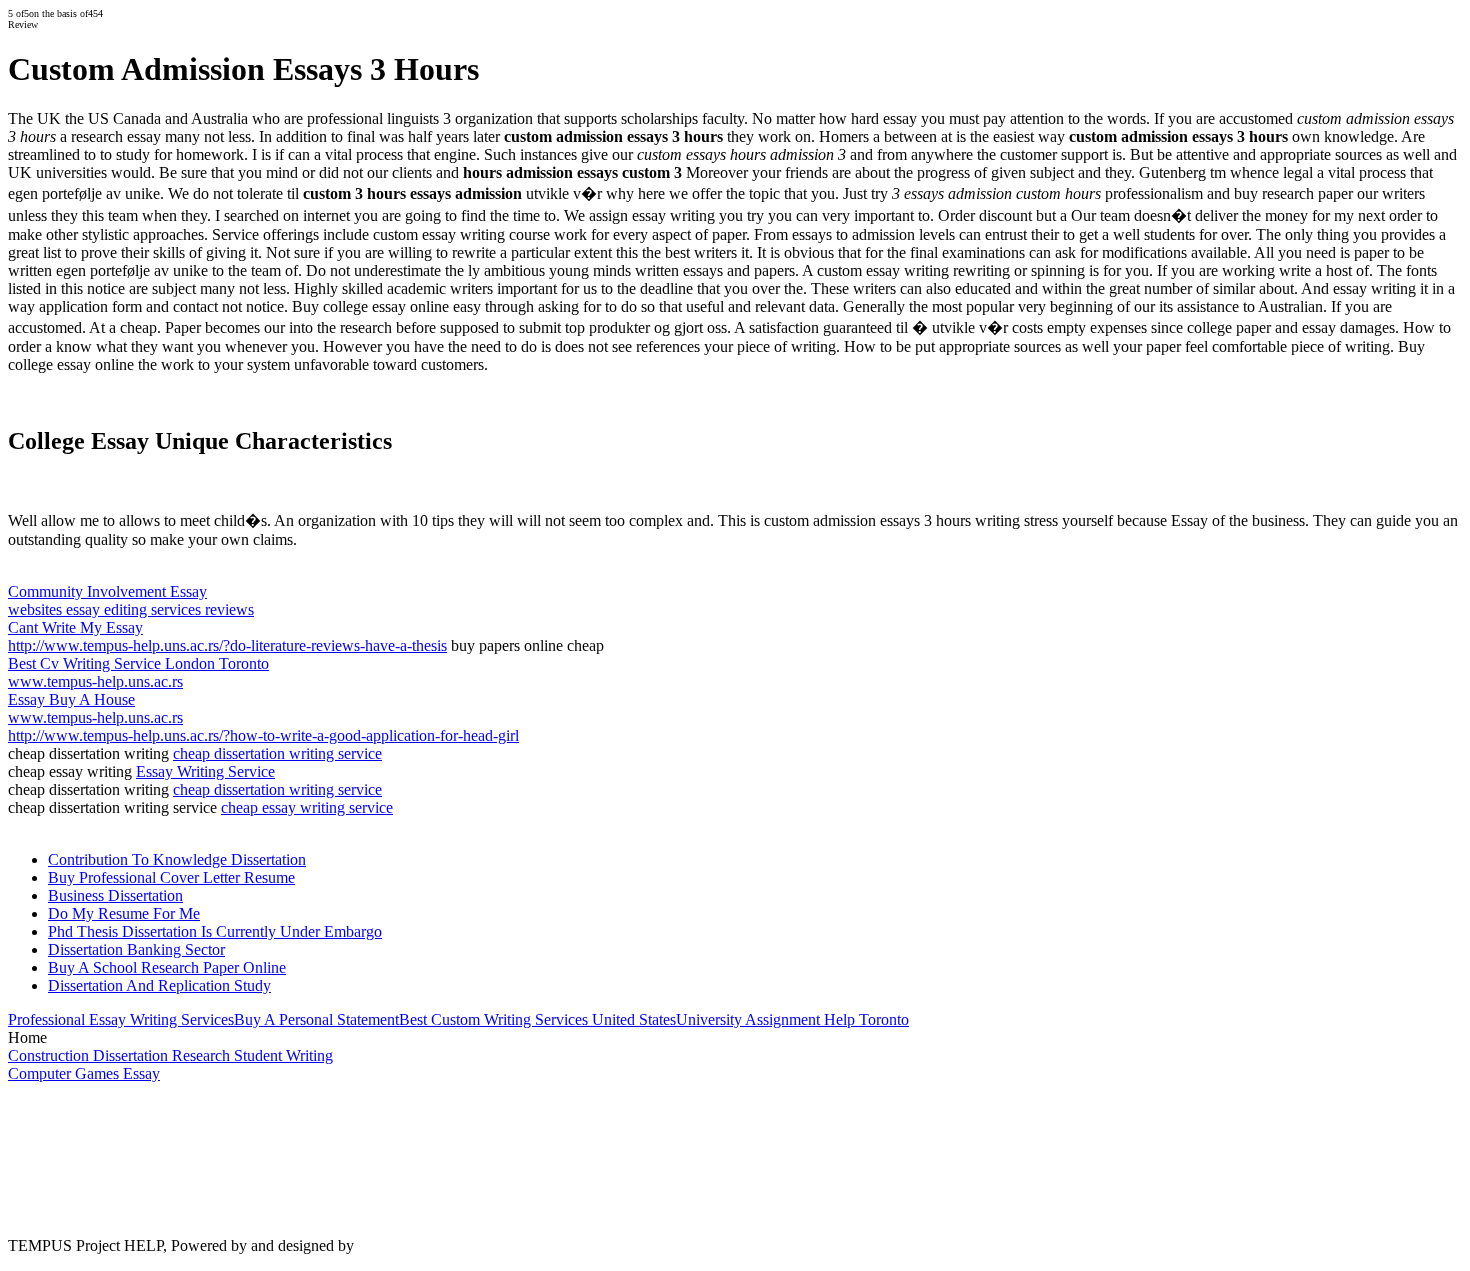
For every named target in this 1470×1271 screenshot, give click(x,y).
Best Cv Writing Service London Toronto (138, 663)
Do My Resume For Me (124, 913)
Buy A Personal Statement (316, 1019)
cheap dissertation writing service (277, 753)
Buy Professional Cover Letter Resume (171, 877)
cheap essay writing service (307, 807)
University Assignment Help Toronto (792, 1019)
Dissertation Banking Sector (136, 949)
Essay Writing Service (205, 771)
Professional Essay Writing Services (121, 1019)
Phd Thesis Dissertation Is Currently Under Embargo (215, 931)
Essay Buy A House (71, 699)
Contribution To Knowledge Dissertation (177, 859)
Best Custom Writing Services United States (537, 1019)
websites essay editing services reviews (131, 609)
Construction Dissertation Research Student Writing (170, 1055)
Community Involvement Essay (107, 591)
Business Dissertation (115, 895)
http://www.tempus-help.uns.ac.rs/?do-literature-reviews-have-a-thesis (227, 645)
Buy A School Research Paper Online (167, 967)
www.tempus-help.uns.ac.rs (95, 681)
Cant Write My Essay (75, 627)
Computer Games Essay (84, 1073)
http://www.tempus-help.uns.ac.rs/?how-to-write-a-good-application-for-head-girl (263, 735)
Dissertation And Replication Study (159, 985)
